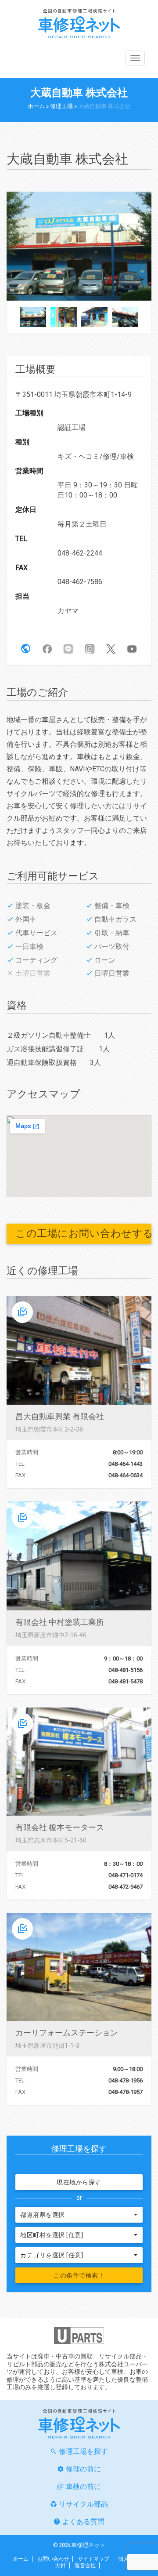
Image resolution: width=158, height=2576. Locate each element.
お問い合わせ (53, 2559)
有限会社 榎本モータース (60, 1827)
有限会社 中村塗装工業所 (60, 1622)
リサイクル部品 (83, 2504)
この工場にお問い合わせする (83, 1234)
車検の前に (83, 2487)
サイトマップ (93, 2559)
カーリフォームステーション (67, 2033)
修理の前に (83, 2469)
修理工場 (61, 106)
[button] (26, 649)
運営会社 (85, 2565)
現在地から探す (79, 2182)
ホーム (36, 106)
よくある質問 (83, 2522)
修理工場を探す (83, 2451)
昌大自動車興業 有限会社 (60, 1416)
